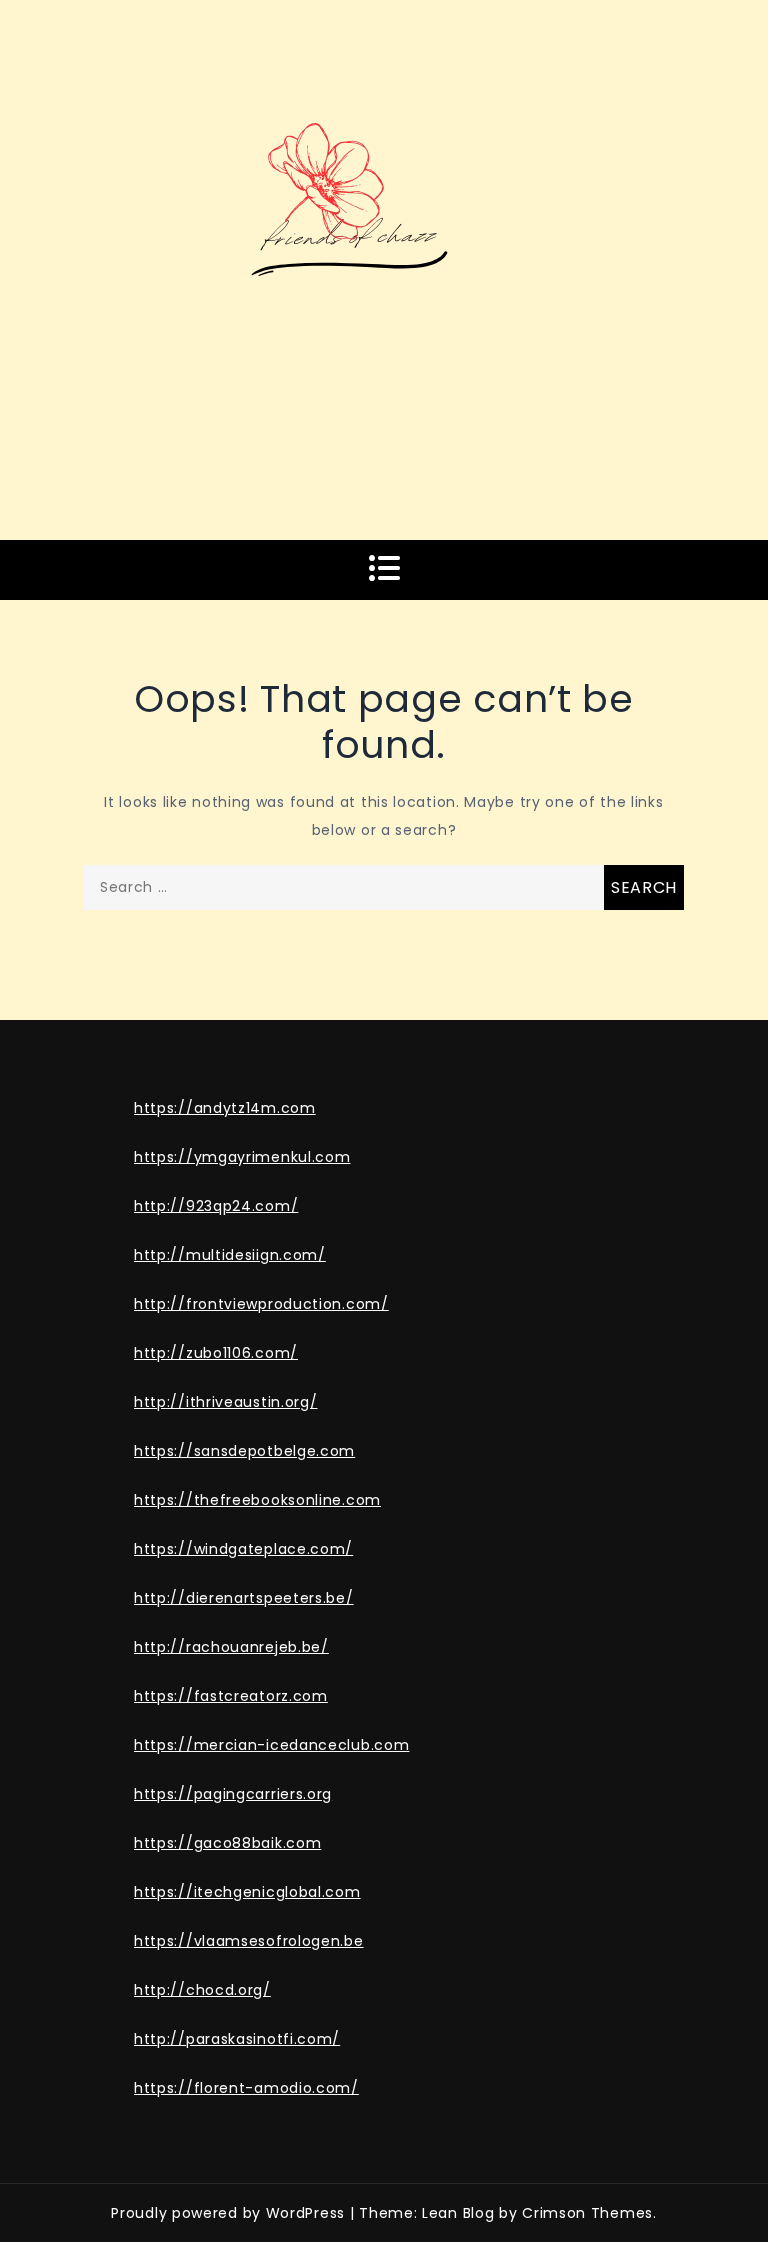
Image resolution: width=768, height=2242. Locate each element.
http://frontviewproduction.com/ (261, 1304)
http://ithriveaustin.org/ (226, 1402)
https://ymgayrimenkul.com (242, 1157)
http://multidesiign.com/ (230, 1255)
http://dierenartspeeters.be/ (244, 1598)
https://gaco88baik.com (227, 1843)
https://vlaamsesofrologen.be (249, 1941)
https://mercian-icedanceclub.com (271, 1745)
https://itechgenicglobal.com (247, 1892)
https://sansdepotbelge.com (244, 1451)
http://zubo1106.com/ (216, 1353)
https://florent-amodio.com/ (246, 2088)
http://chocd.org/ (202, 1990)
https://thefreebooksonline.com (257, 1500)
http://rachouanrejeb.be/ (231, 1647)
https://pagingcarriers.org (233, 1794)
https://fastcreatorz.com (231, 1696)
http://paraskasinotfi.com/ (237, 2039)
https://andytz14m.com (225, 1108)
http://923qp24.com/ (216, 1206)
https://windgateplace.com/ (243, 1549)
